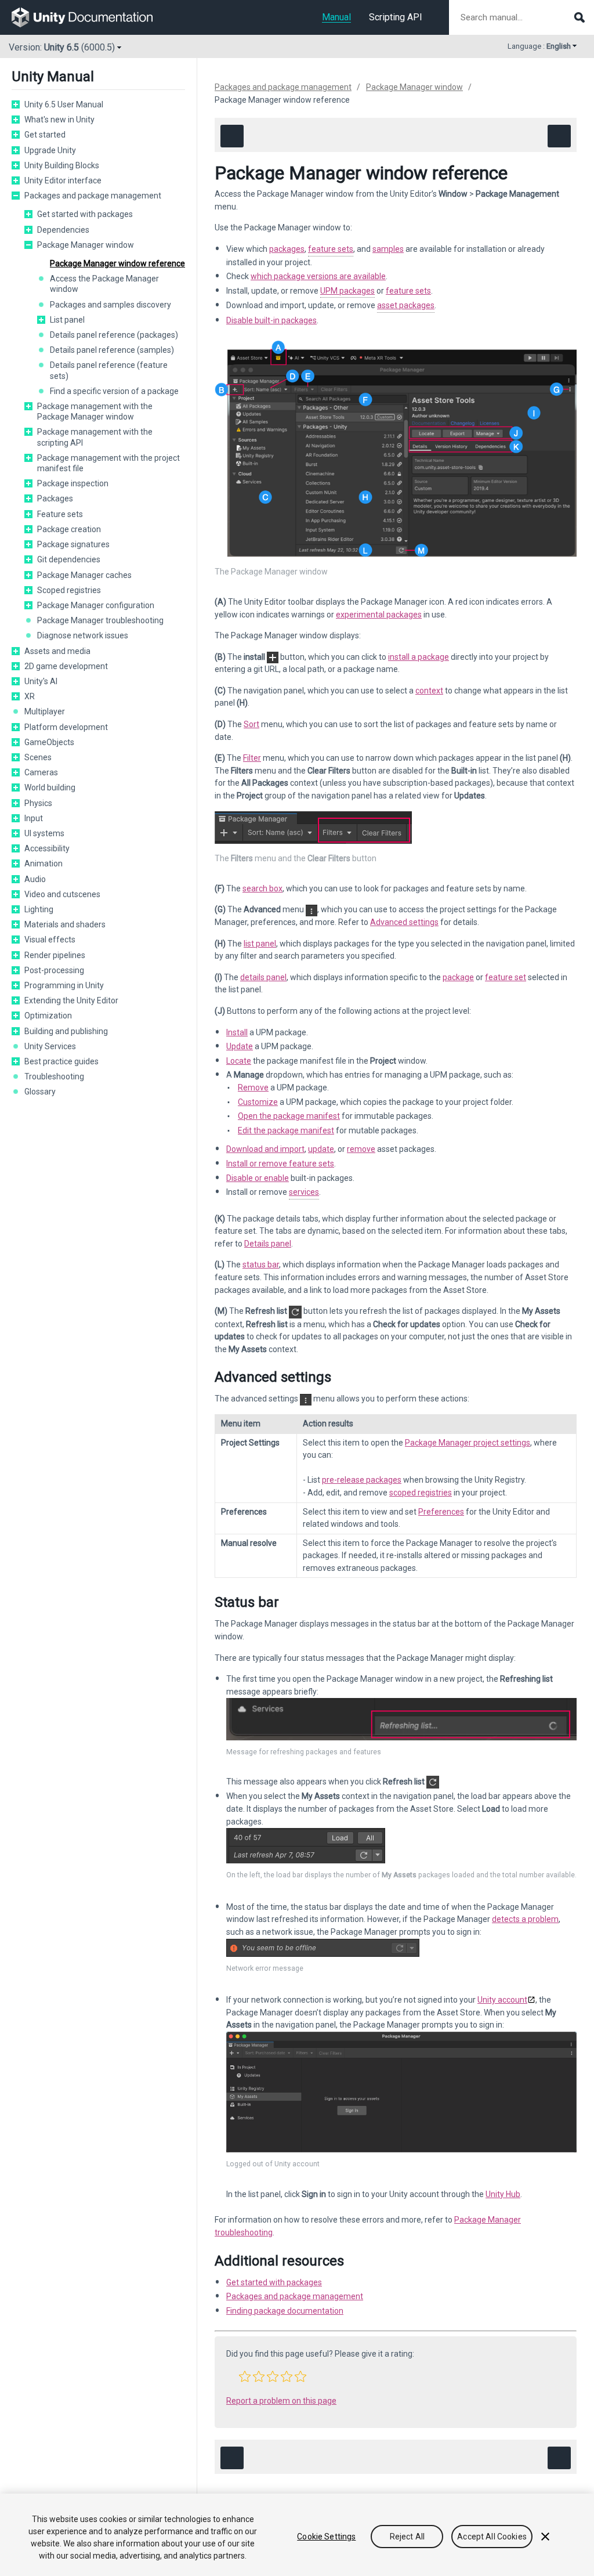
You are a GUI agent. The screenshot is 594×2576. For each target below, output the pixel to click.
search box (262, 888)
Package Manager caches (84, 575)
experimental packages (379, 615)
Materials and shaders (65, 924)
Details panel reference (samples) (112, 350)
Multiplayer (45, 711)
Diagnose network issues (83, 635)
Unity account (502, 2000)
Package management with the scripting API (95, 437)
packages (287, 249)
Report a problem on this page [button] (281, 2401)
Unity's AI (41, 681)
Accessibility (47, 848)
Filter (252, 758)
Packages (55, 498)
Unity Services (50, 1046)
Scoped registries (69, 590)
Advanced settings (404, 922)
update (321, 1149)
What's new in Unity (59, 120)
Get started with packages (85, 214)
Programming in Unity (64, 985)
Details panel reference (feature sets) (109, 370)
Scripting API (396, 17)
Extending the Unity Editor (71, 1000)
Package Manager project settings (468, 1443)
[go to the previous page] (232, 136)
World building (50, 787)
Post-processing (54, 970)
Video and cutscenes (62, 894)
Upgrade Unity (50, 150)
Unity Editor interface (63, 180)
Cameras (41, 772)
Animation (44, 864)
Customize (258, 1102)
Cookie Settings (326, 2537)
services (304, 1192)
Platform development (66, 727)
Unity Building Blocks (62, 165)
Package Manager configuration (96, 605)
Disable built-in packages (271, 320)
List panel (67, 320)
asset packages (406, 305)
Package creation (69, 529)
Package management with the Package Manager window (95, 411)
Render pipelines (55, 955)
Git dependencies (69, 559)
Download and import (265, 1149)
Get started (45, 135)
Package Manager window (86, 245)
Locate (239, 1061)
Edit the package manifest (286, 1130)
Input (34, 818)
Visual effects (50, 940)
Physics (38, 803)
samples (388, 249)
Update (240, 1046)
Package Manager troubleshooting (100, 620)
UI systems (44, 833)
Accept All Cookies (492, 2537)
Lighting (39, 909)
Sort (251, 724)
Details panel (268, 1244)
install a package (419, 657)
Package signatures (73, 544)
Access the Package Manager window (104, 284)
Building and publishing (66, 1031)
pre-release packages (362, 1480)
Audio (35, 879)
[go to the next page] (559, 136)
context (429, 691)
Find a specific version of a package (114, 391)
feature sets (331, 249)
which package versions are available (318, 276)
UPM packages (347, 291)
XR (30, 696)
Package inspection (73, 483)
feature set (506, 977)
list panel (260, 944)
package (458, 977)
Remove (253, 1088)
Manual (336, 17)
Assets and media (57, 651)
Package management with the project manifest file (108, 463)
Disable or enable (258, 1178)
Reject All (407, 2537)
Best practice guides (61, 1061)
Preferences (441, 1512)
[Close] (545, 2537)
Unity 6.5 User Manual (64, 104)
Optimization (48, 1016)
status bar (261, 1264)
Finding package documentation (285, 2311)
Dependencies (63, 230)
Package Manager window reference (117, 263)
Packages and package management (93, 196)
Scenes (38, 757)
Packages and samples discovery (111, 305)
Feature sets (60, 514)
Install (237, 1032)
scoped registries (421, 1493)
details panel (263, 977)
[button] (16, 104)
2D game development (66, 666)
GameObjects (49, 742)
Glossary (40, 1092)
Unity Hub (503, 2194)
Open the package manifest (289, 1116)
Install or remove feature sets (280, 1164)
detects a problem (525, 1919)
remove (361, 1149)
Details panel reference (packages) (114, 335)
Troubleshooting (54, 1076)
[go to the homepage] (90, 17)
